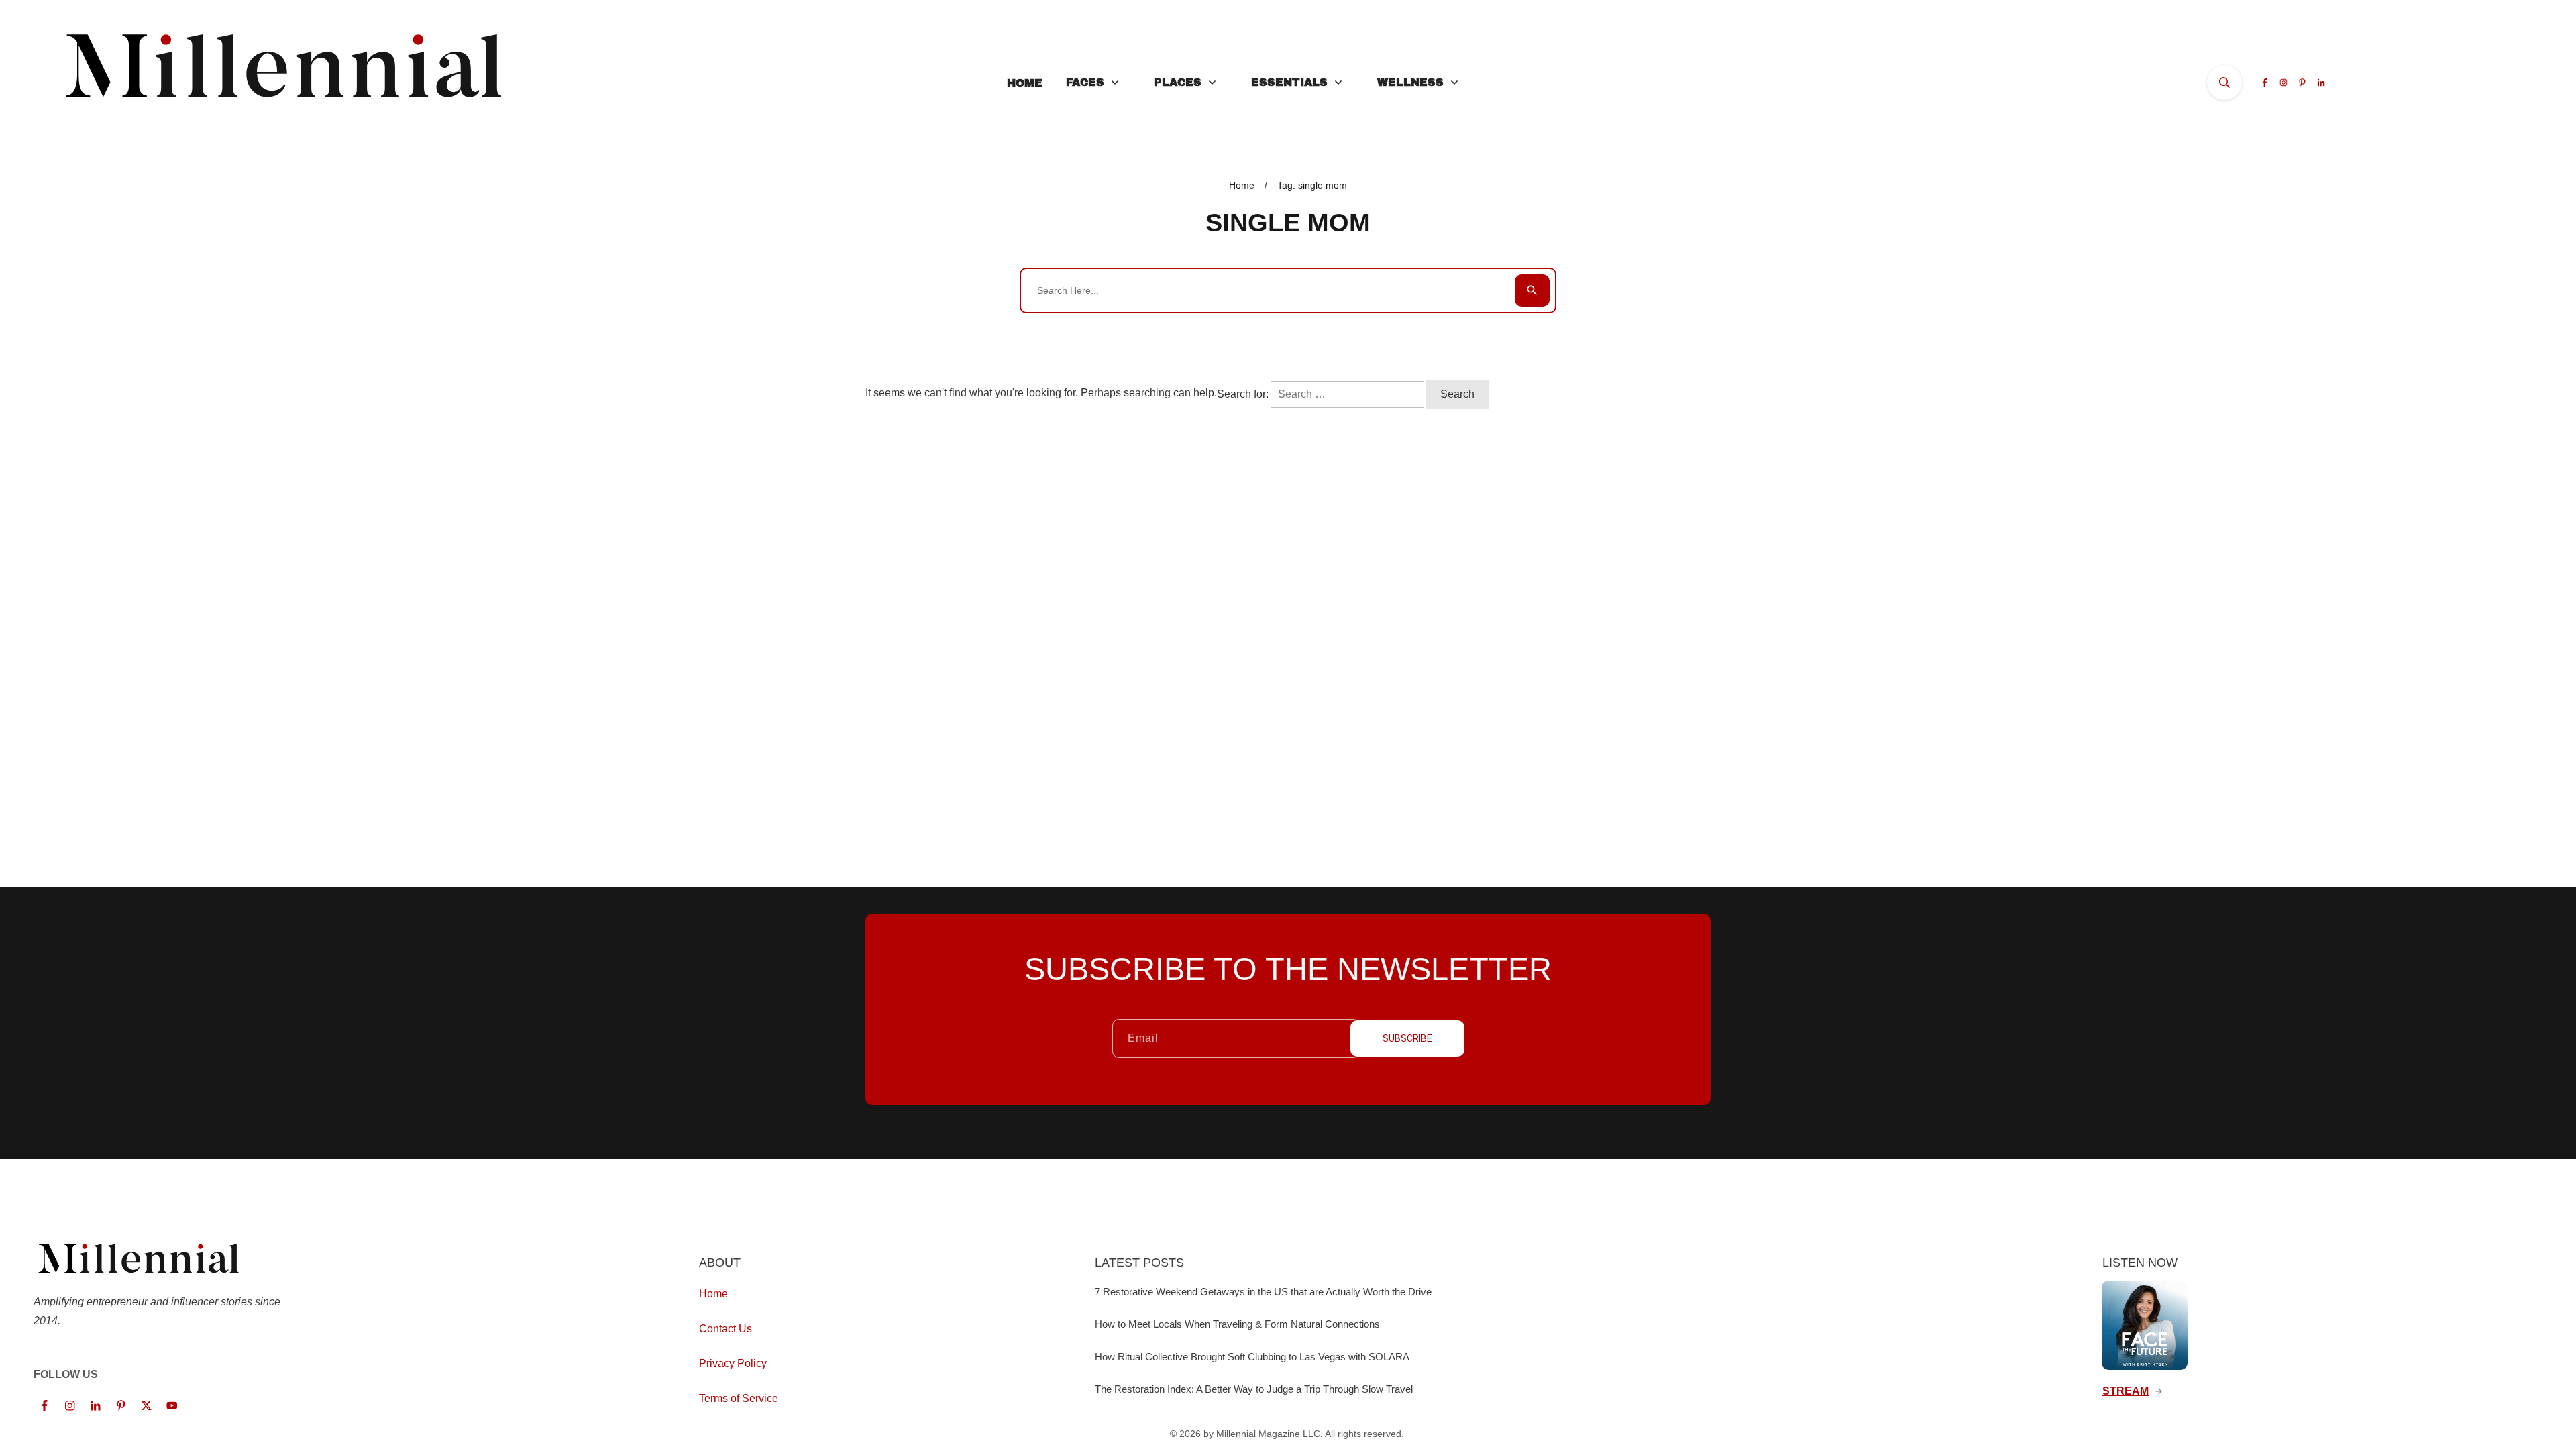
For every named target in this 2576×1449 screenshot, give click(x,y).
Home (713, 1294)
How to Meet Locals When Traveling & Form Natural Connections (1237, 1324)
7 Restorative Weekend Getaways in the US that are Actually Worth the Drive (1263, 1292)
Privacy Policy (733, 1363)
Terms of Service (739, 1398)
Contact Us (726, 1329)
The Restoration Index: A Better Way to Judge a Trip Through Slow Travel (1254, 1389)
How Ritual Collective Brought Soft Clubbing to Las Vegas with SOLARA (1252, 1357)
